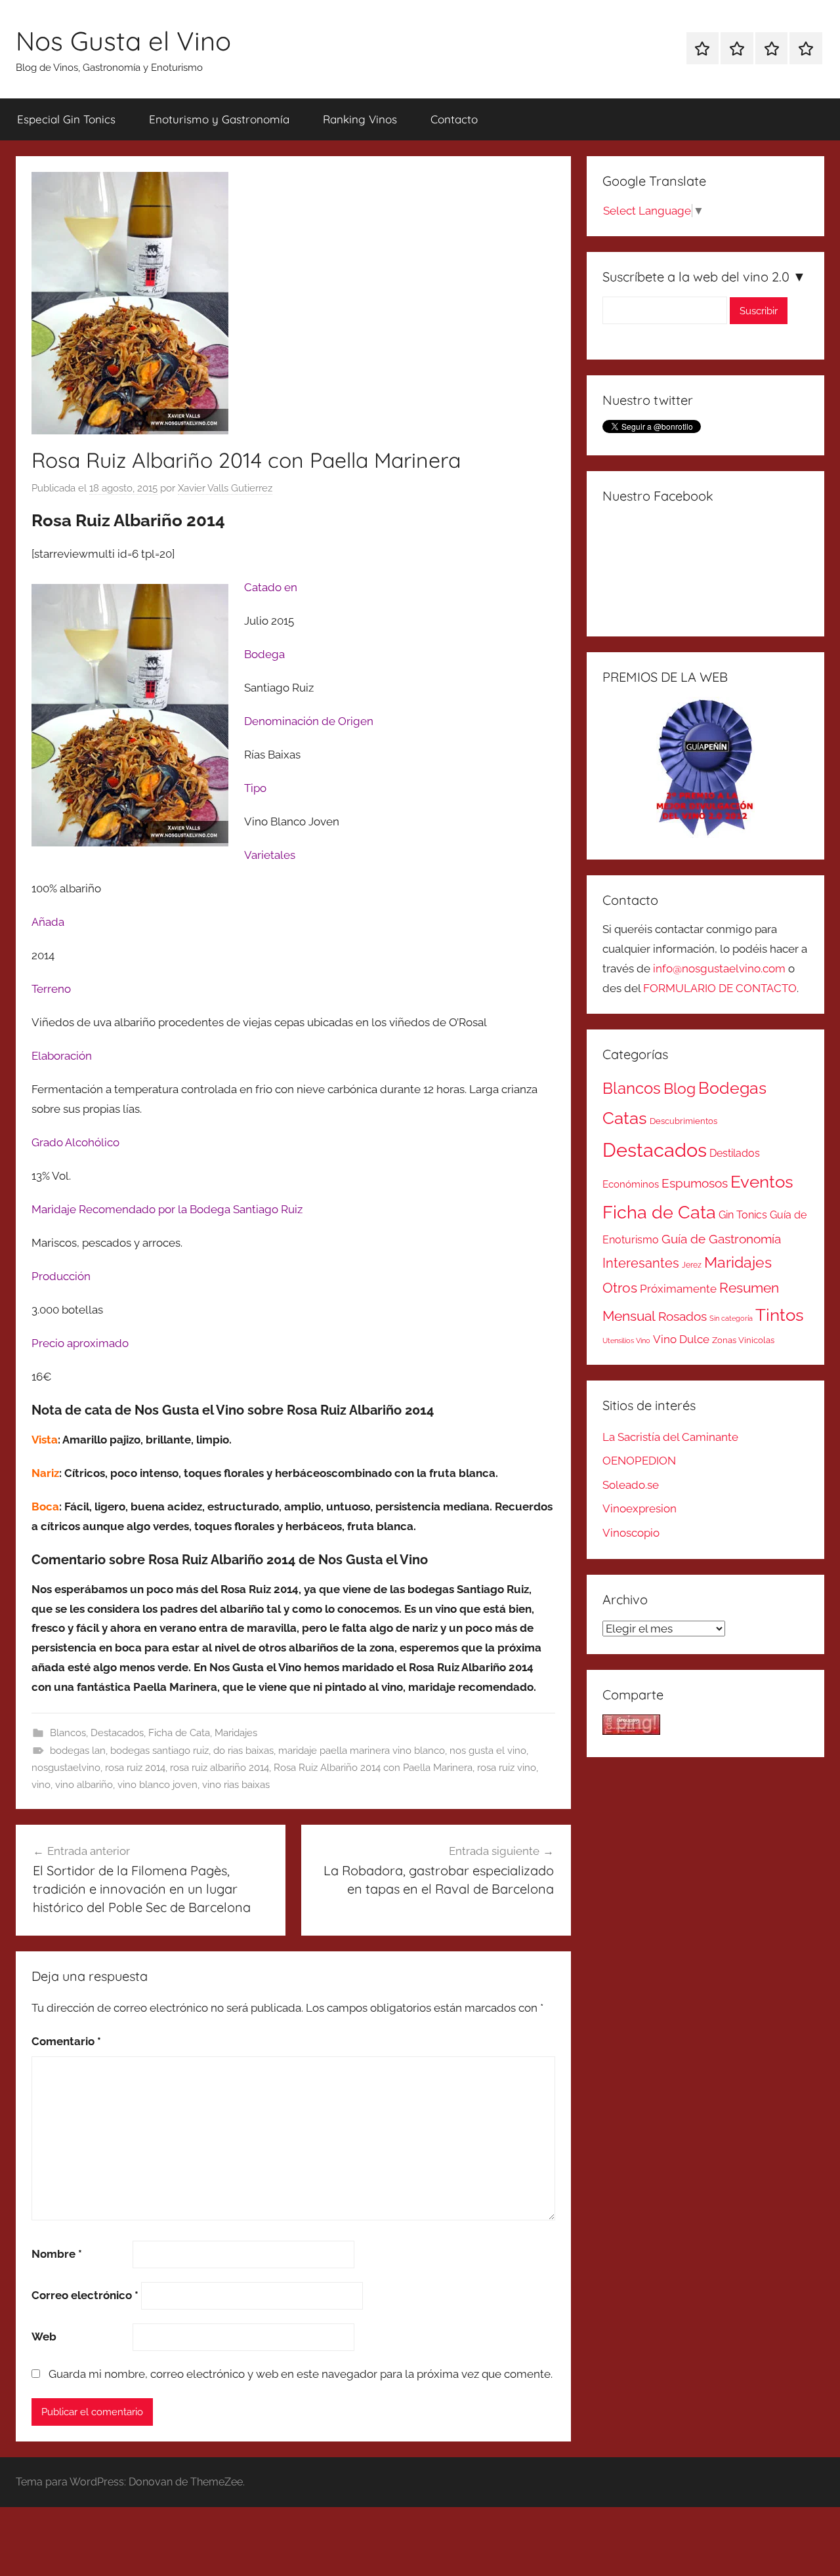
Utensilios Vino (626, 1340)
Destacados (117, 1733)
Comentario (66, 2041)
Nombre (57, 2254)
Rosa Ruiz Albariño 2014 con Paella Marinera (373, 1768)
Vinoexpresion (640, 1508)
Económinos (631, 1184)
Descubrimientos (683, 1121)
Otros (620, 1288)
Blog (680, 1089)
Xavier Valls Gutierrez (225, 488)
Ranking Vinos (360, 119)
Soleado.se (631, 1485)
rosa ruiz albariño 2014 (220, 1768)
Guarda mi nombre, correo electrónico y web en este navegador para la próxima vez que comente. (301, 2374)
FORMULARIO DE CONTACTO (720, 988)
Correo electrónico (85, 2295)
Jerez (692, 1265)
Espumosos (695, 1183)
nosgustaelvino (66, 1768)
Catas (625, 1118)
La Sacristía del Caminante (670, 1437)
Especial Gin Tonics (66, 119)
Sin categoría (731, 1318)
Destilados (735, 1153)
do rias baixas (243, 1751)
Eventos (762, 1182)
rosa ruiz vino (507, 1768)
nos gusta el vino (488, 1751)
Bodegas (732, 1088)
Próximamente (678, 1289)
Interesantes (641, 1263)
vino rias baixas (236, 1785)
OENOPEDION (639, 1461)
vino (41, 1785)
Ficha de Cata (179, 1733)
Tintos (780, 1315)
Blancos (68, 1733)
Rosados (682, 1316)
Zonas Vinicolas (743, 1340)
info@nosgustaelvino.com (719, 968)
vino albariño (84, 1785)
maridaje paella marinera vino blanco (362, 1751)
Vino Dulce (681, 1339)
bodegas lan (78, 1751)
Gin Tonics (743, 1215)
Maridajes (236, 1733)
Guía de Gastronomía (721, 1239)
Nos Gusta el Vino (123, 41)
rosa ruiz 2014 (135, 1768)
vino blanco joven (157, 1785)
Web (44, 2337)
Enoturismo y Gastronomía (219, 119)
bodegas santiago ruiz (159, 1751)
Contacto (454, 119)
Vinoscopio (631, 1533)
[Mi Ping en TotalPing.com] (631, 1731)
